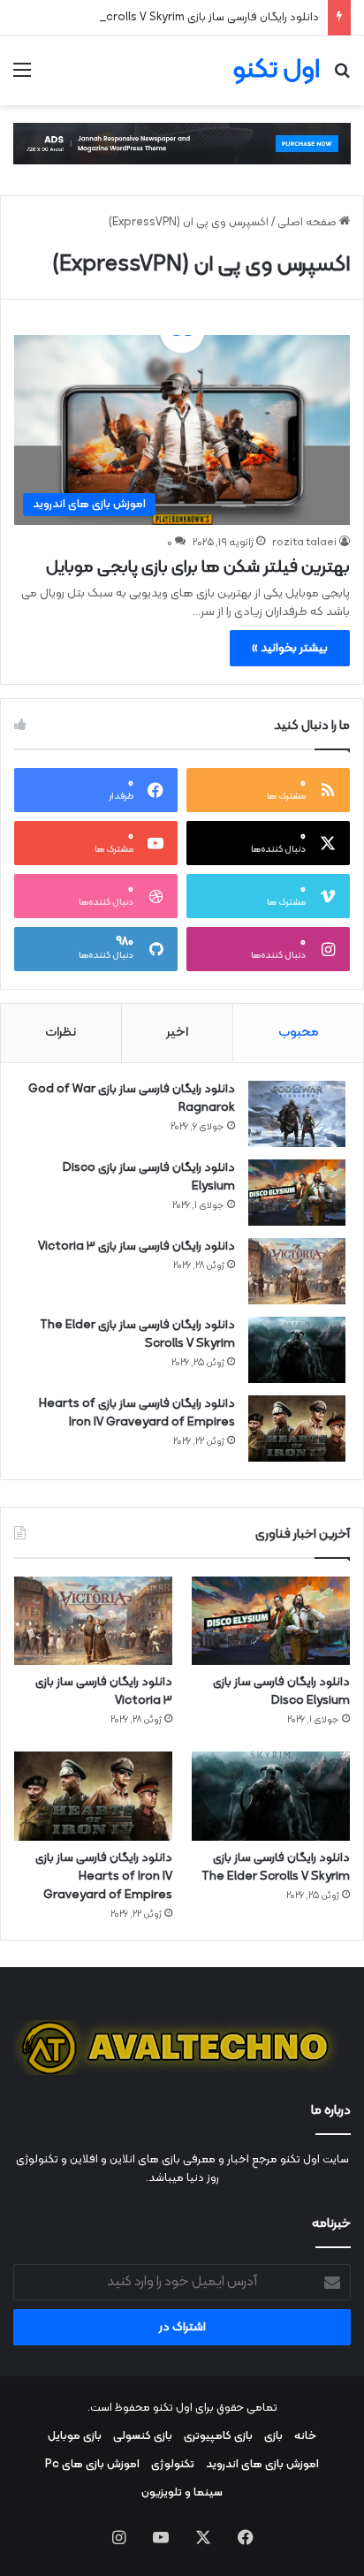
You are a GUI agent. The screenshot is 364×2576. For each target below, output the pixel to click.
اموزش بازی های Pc (92, 2465)
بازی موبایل (75, 2436)
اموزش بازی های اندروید (262, 2465)
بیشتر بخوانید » (290, 648)
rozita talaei (304, 543)
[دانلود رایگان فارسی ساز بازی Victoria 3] (297, 1271)
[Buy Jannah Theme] (182, 144)
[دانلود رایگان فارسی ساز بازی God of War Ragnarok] (297, 1114)
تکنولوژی (173, 2465)
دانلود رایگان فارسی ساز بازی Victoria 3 (136, 1246)
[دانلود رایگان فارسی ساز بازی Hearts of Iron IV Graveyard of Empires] (297, 1429)
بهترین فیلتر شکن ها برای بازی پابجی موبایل (198, 567)
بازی (273, 2436)
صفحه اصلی (308, 223)
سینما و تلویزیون (182, 2493)
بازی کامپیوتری (218, 2436)
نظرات (61, 1033)
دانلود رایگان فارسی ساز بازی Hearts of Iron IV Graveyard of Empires (137, 1413)
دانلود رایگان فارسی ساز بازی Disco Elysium (149, 1177)
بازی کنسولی (143, 2436)
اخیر (177, 1033)
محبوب (299, 1033)
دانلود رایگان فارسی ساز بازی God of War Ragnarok (132, 1098)
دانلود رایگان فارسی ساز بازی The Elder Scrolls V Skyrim (182, 18)
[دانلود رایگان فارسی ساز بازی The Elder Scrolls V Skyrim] (297, 1350)
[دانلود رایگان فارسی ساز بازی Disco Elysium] (297, 1193)
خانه (305, 2436)
